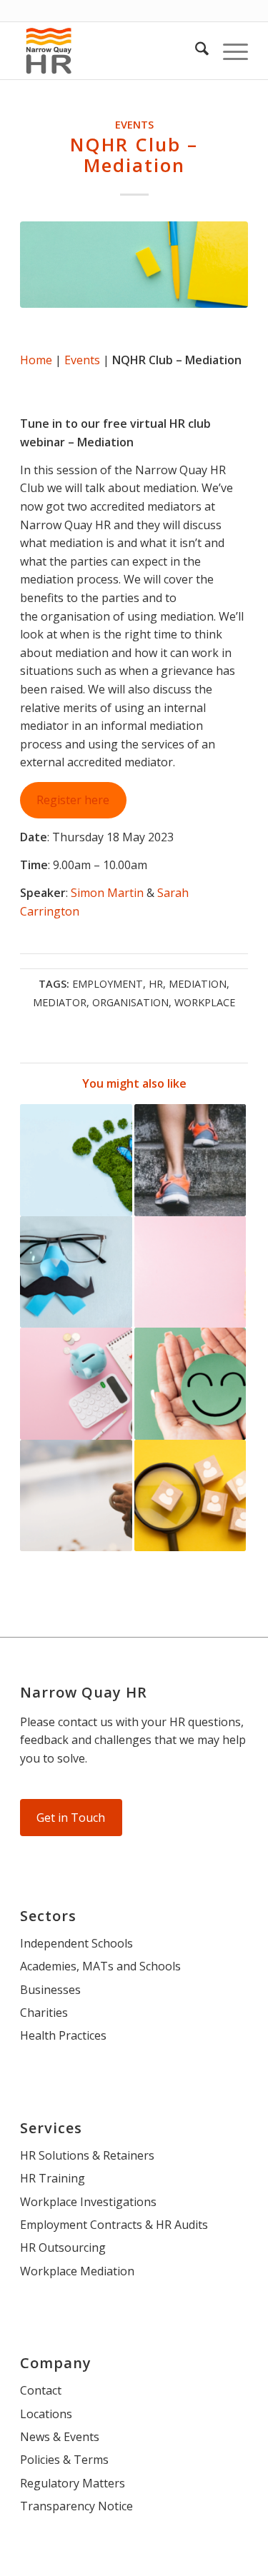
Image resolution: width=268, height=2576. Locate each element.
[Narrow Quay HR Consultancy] (111, 51)
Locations (46, 2414)
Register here (73, 800)
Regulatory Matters (73, 2483)
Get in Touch (71, 1818)
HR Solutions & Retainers (87, 2155)
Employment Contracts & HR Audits (114, 2225)
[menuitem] (195, 51)
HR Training (53, 2178)
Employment (108, 984)
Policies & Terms (64, 2460)
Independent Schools (76, 1943)
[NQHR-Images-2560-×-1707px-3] (134, 265)
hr (156, 984)
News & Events (60, 2437)
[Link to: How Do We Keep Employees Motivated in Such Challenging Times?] (190, 1160)
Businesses (50, 1990)
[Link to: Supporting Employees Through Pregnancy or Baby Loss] (190, 1272)
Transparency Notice (76, 2506)
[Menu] (228, 51)
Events (134, 125)
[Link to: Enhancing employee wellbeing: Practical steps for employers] (190, 1383)
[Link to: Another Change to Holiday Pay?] (76, 1383)
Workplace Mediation (77, 2271)
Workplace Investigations (88, 2202)
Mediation (198, 984)
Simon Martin (107, 893)
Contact (41, 2390)
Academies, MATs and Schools (100, 1966)
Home (36, 360)
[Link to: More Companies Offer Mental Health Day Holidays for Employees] (76, 1495)
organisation (130, 1002)
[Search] (195, 51)
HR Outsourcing (63, 2247)
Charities (44, 2013)
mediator (60, 1002)
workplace (205, 1002)
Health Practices (63, 2035)
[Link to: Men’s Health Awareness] (76, 1272)
